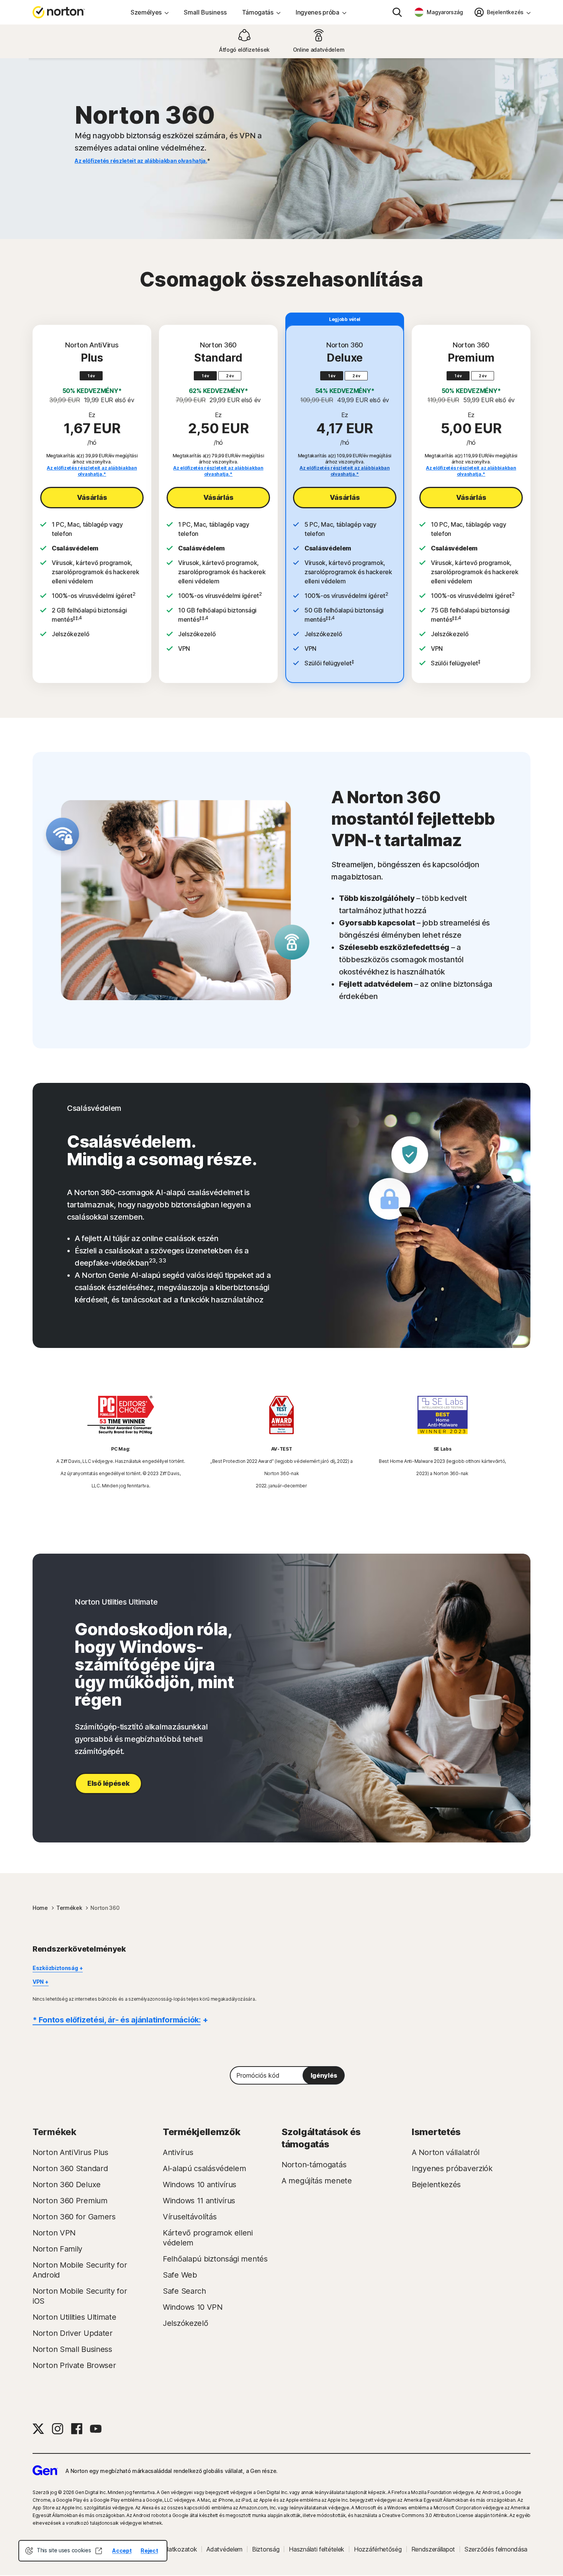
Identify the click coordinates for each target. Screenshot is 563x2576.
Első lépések (108, 1783)
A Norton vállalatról (446, 2152)
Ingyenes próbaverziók (452, 2168)
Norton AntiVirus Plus (70, 2152)
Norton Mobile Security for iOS (80, 2296)
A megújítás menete (317, 2181)
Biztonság (266, 2549)
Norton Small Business (72, 2349)
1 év (91, 376)
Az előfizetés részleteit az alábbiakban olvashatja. (141, 161)
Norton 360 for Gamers (74, 2217)
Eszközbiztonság (55, 1968)
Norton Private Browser (74, 2365)
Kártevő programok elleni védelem (208, 2238)
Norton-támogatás (314, 2165)
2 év (230, 376)
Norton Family (57, 2249)
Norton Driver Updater (73, 2333)
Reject (149, 2551)
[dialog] (93, 2551)
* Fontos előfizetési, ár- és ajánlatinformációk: (117, 2020)
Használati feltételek (317, 2549)
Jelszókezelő (185, 2323)
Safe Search (184, 2291)
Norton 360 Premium (70, 2201)
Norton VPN (54, 2233)
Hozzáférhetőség (378, 2549)
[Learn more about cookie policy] (98, 2551)
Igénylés (324, 2075)
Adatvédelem (224, 2549)
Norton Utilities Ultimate (74, 2317)
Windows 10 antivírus (200, 2185)
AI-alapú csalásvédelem (204, 2168)
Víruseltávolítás (190, 2217)
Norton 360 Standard (70, 2168)
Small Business (205, 12)
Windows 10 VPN (193, 2307)
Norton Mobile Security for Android (80, 2270)
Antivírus (178, 2152)
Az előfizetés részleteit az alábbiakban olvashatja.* (92, 471)
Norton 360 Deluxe (67, 2185)
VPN (38, 1982)
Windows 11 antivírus (199, 2201)
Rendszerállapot (433, 2549)
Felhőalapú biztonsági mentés (215, 2259)
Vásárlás (92, 497)
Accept (122, 2551)
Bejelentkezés (436, 2185)
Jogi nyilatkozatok (172, 2549)
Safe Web (180, 2275)
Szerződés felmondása (496, 2549)
